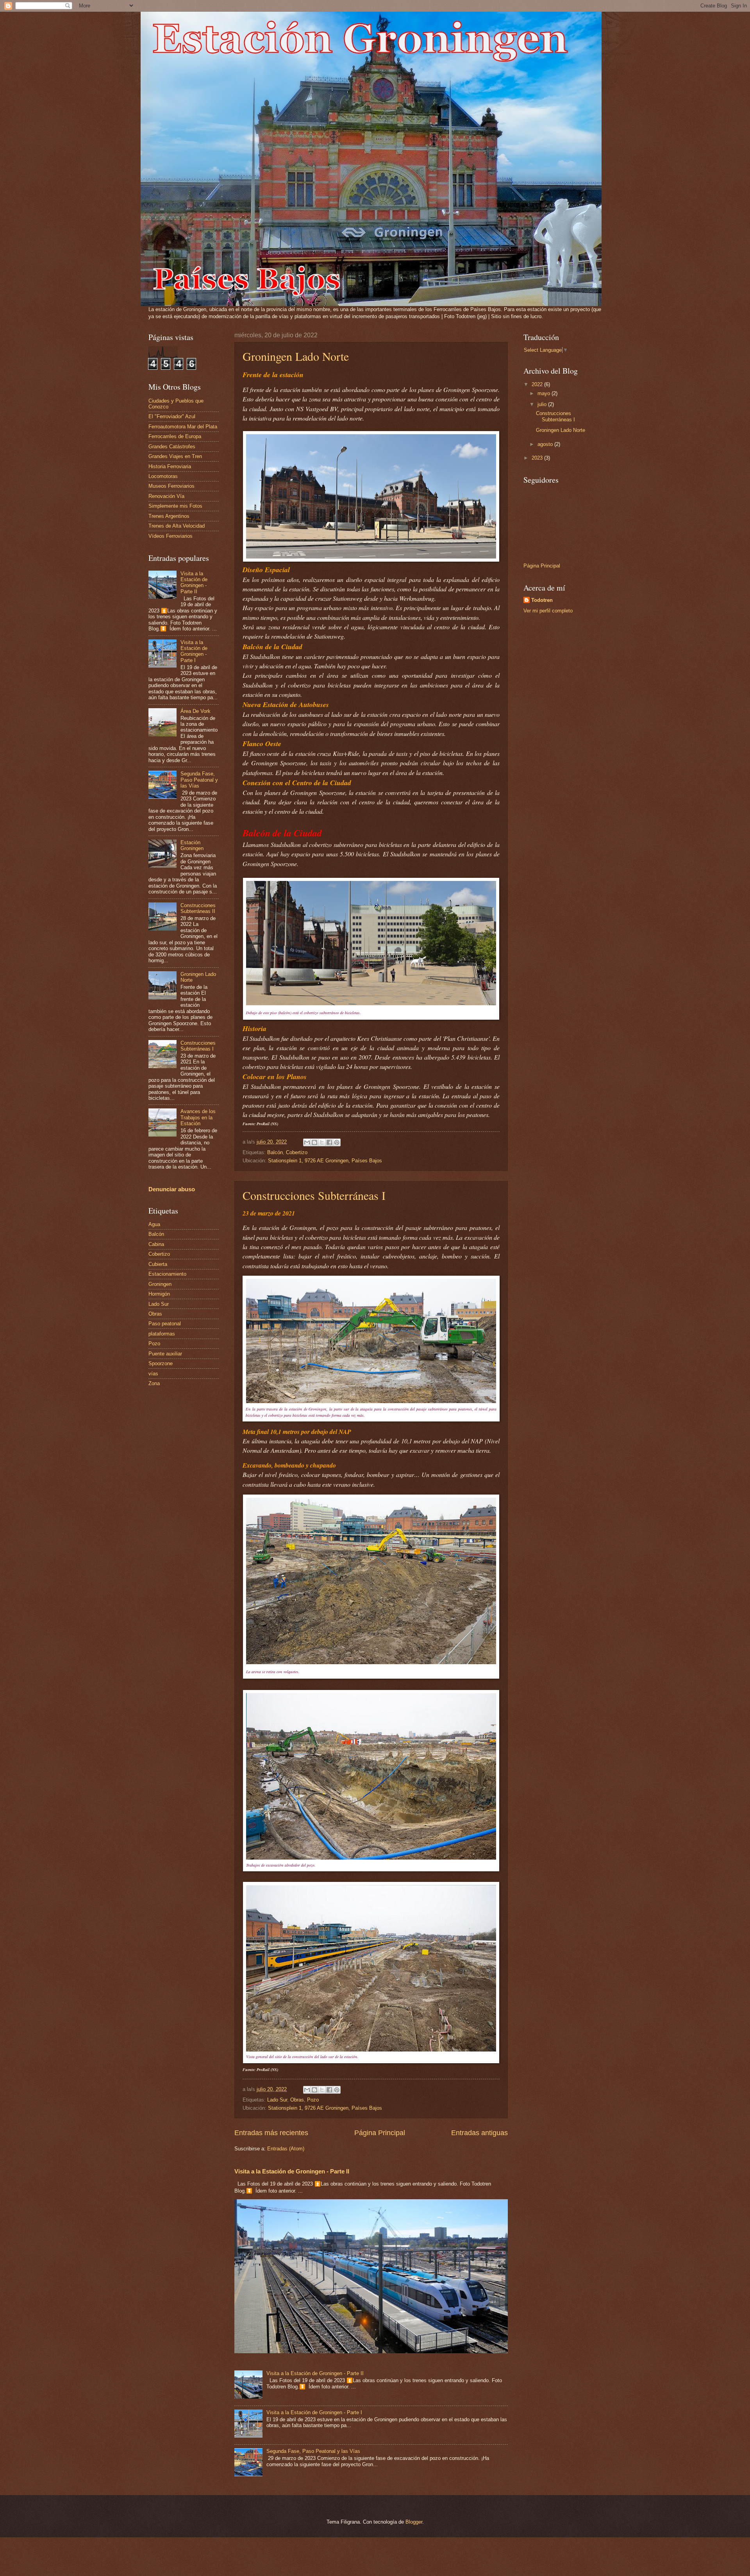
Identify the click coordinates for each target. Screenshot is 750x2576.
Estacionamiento (167, 1274)
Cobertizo (297, 1152)
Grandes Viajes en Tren (175, 456)
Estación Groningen (192, 845)
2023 (538, 458)
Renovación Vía (166, 496)
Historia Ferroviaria (170, 466)
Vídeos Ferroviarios (171, 536)
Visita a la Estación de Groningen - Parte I (314, 2412)
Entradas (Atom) (286, 2149)
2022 (538, 384)
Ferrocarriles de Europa (175, 436)
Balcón (275, 1152)
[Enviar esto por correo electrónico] (307, 1142)
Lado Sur (277, 2100)
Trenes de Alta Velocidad (177, 526)
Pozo (313, 2100)
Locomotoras (163, 476)
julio (543, 404)
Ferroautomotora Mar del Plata (183, 427)
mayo (545, 393)
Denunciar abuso (172, 1189)
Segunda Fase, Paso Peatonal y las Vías (313, 2451)
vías (153, 1374)
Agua (154, 1224)
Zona (154, 1383)
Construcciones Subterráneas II (198, 908)
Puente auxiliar (165, 1354)
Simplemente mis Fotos (175, 506)
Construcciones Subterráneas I (314, 1195)
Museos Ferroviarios (171, 486)
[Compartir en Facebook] (329, 1142)
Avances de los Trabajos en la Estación (198, 1117)
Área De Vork (196, 711)
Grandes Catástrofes (172, 447)
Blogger (414, 2522)
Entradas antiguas (479, 2133)
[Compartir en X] (322, 1142)
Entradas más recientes (271, 2133)
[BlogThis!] (314, 1142)
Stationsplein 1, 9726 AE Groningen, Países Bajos (325, 1161)
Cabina (156, 1244)
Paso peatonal (165, 1324)
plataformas (162, 1334)
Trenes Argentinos (169, 516)
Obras (297, 2100)
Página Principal (380, 2133)
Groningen (160, 1284)
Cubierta (158, 1264)
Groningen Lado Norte (296, 356)
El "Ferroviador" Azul (172, 416)
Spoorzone (161, 1363)
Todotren (542, 600)
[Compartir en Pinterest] (337, 1142)
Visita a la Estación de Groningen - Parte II (292, 2171)
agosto (546, 444)
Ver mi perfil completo (548, 611)
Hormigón (159, 1294)
